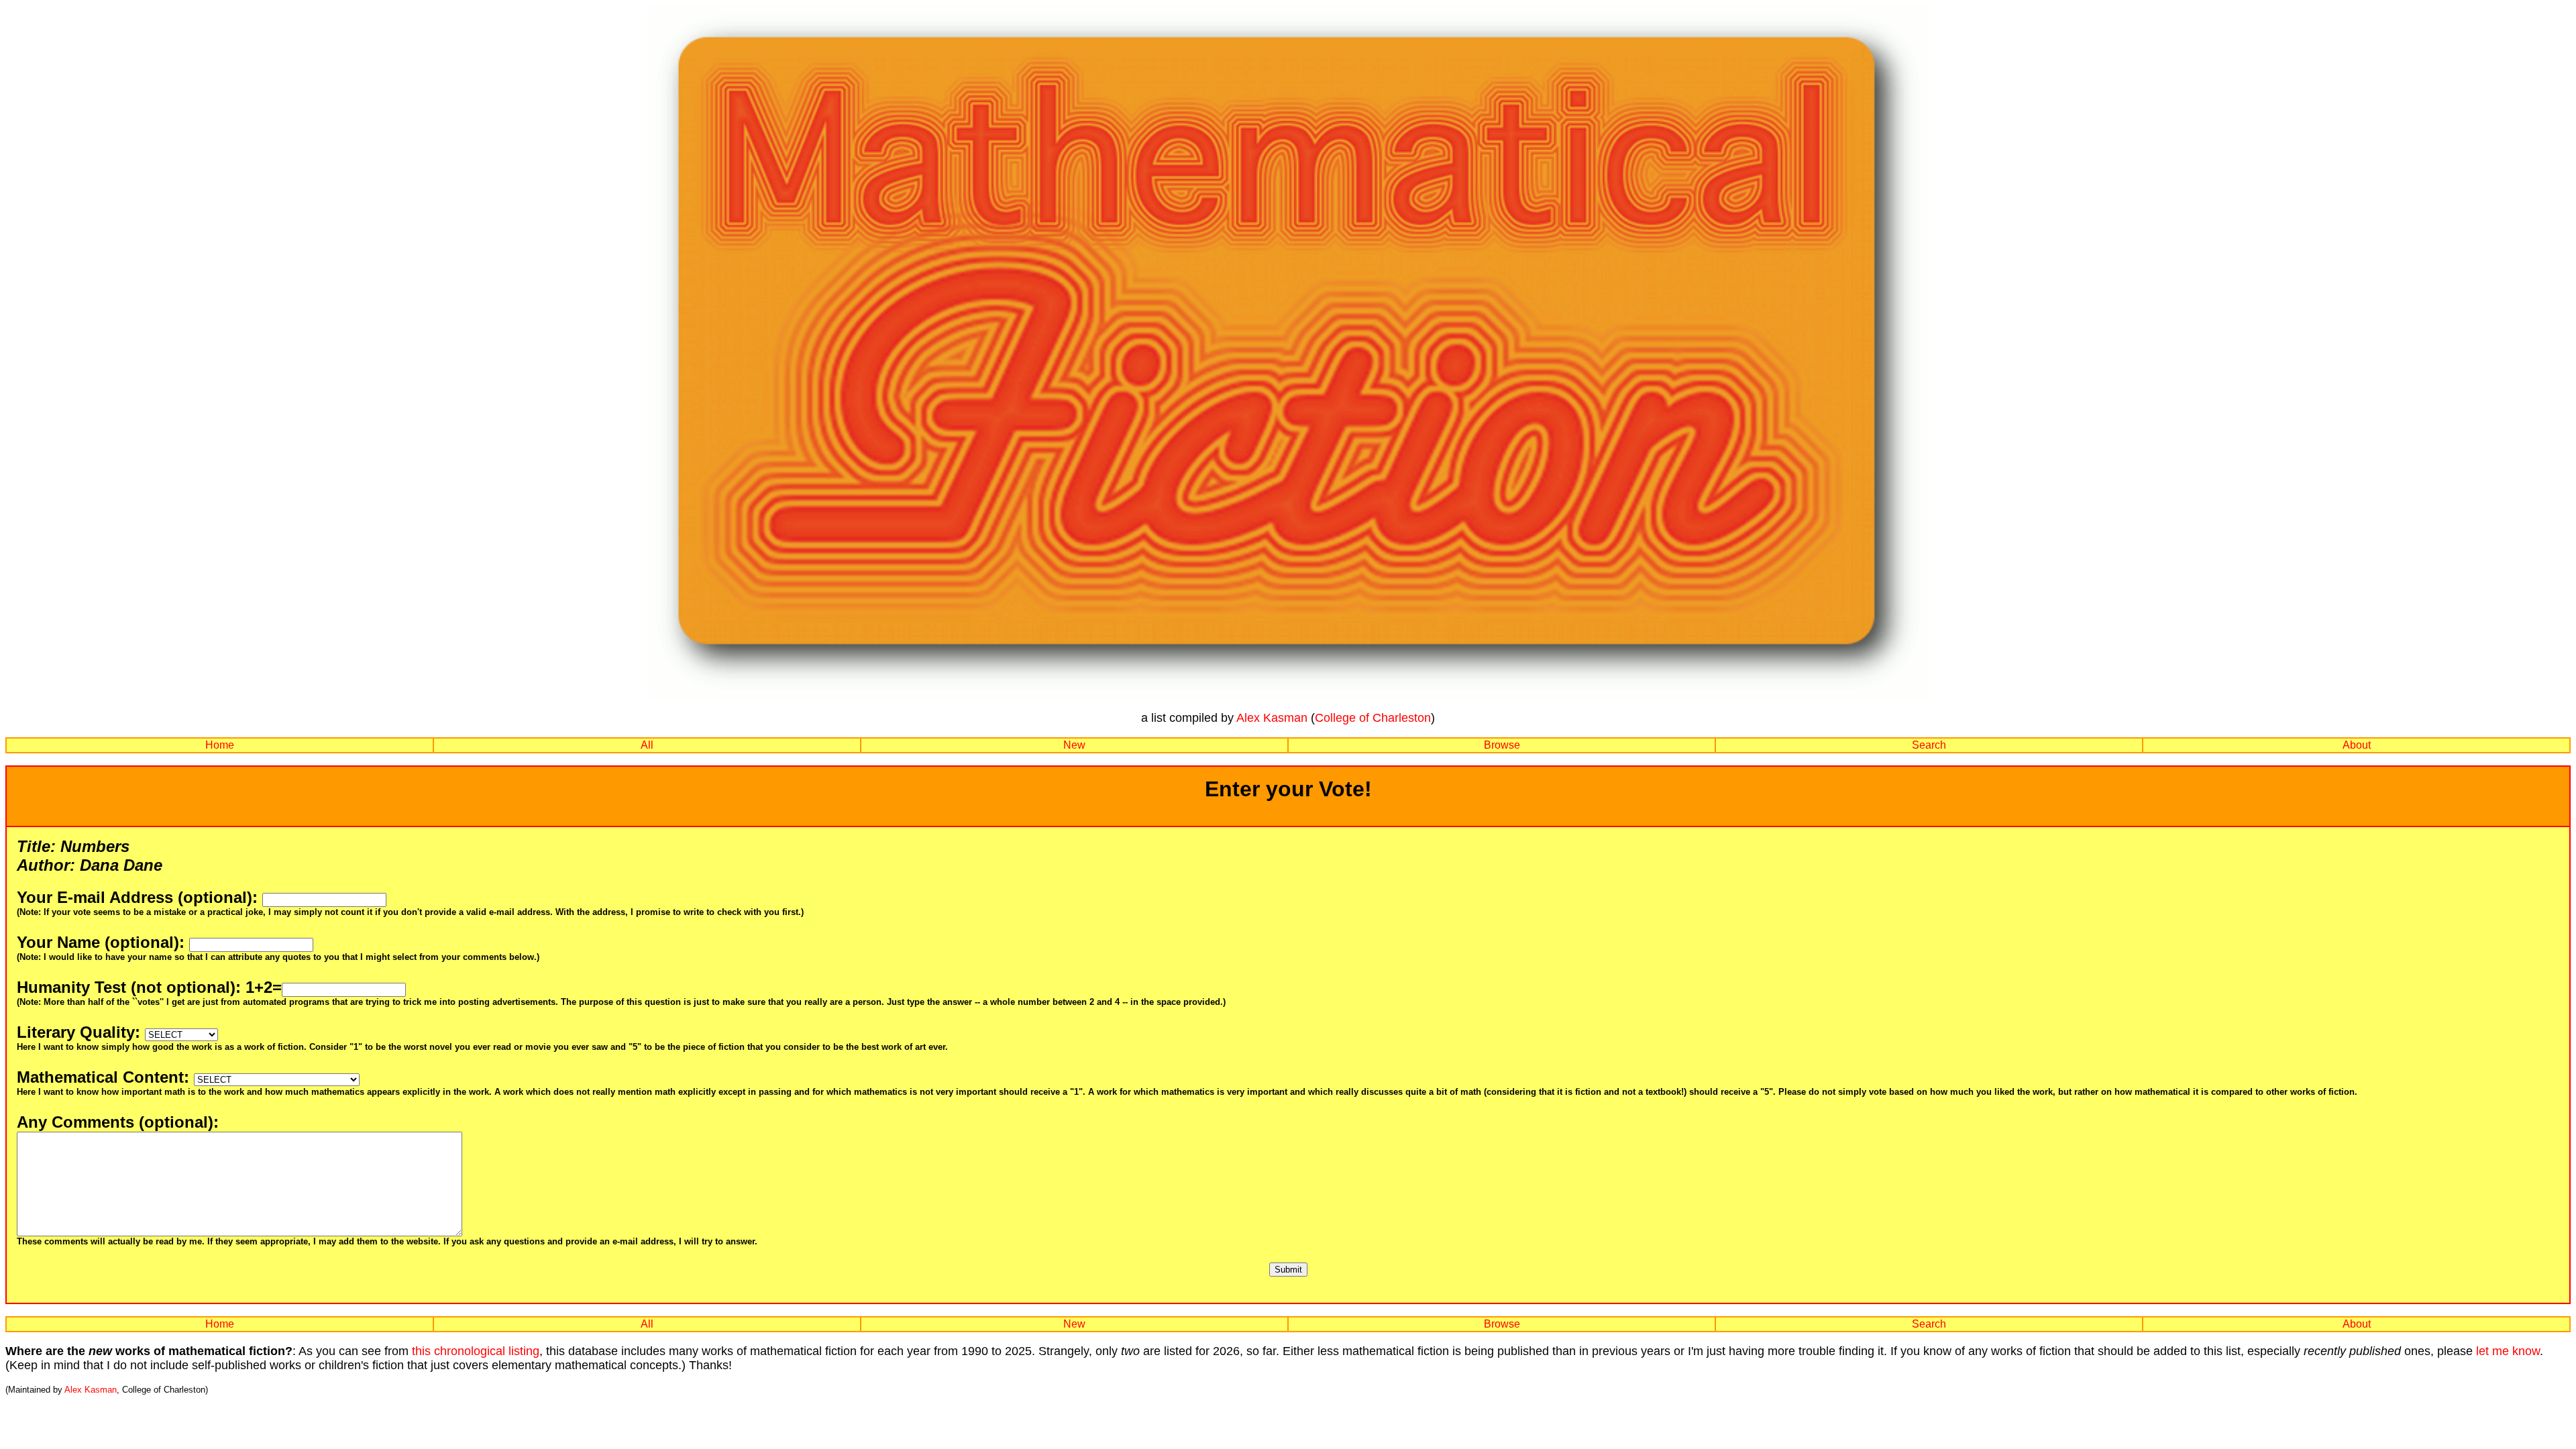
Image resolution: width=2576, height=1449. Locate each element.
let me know (2508, 1351)
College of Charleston (1373, 718)
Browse (1502, 745)
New (1074, 745)
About (2357, 745)
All (647, 745)
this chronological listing (476, 1351)
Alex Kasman (1272, 718)
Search (1929, 745)
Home (220, 745)
